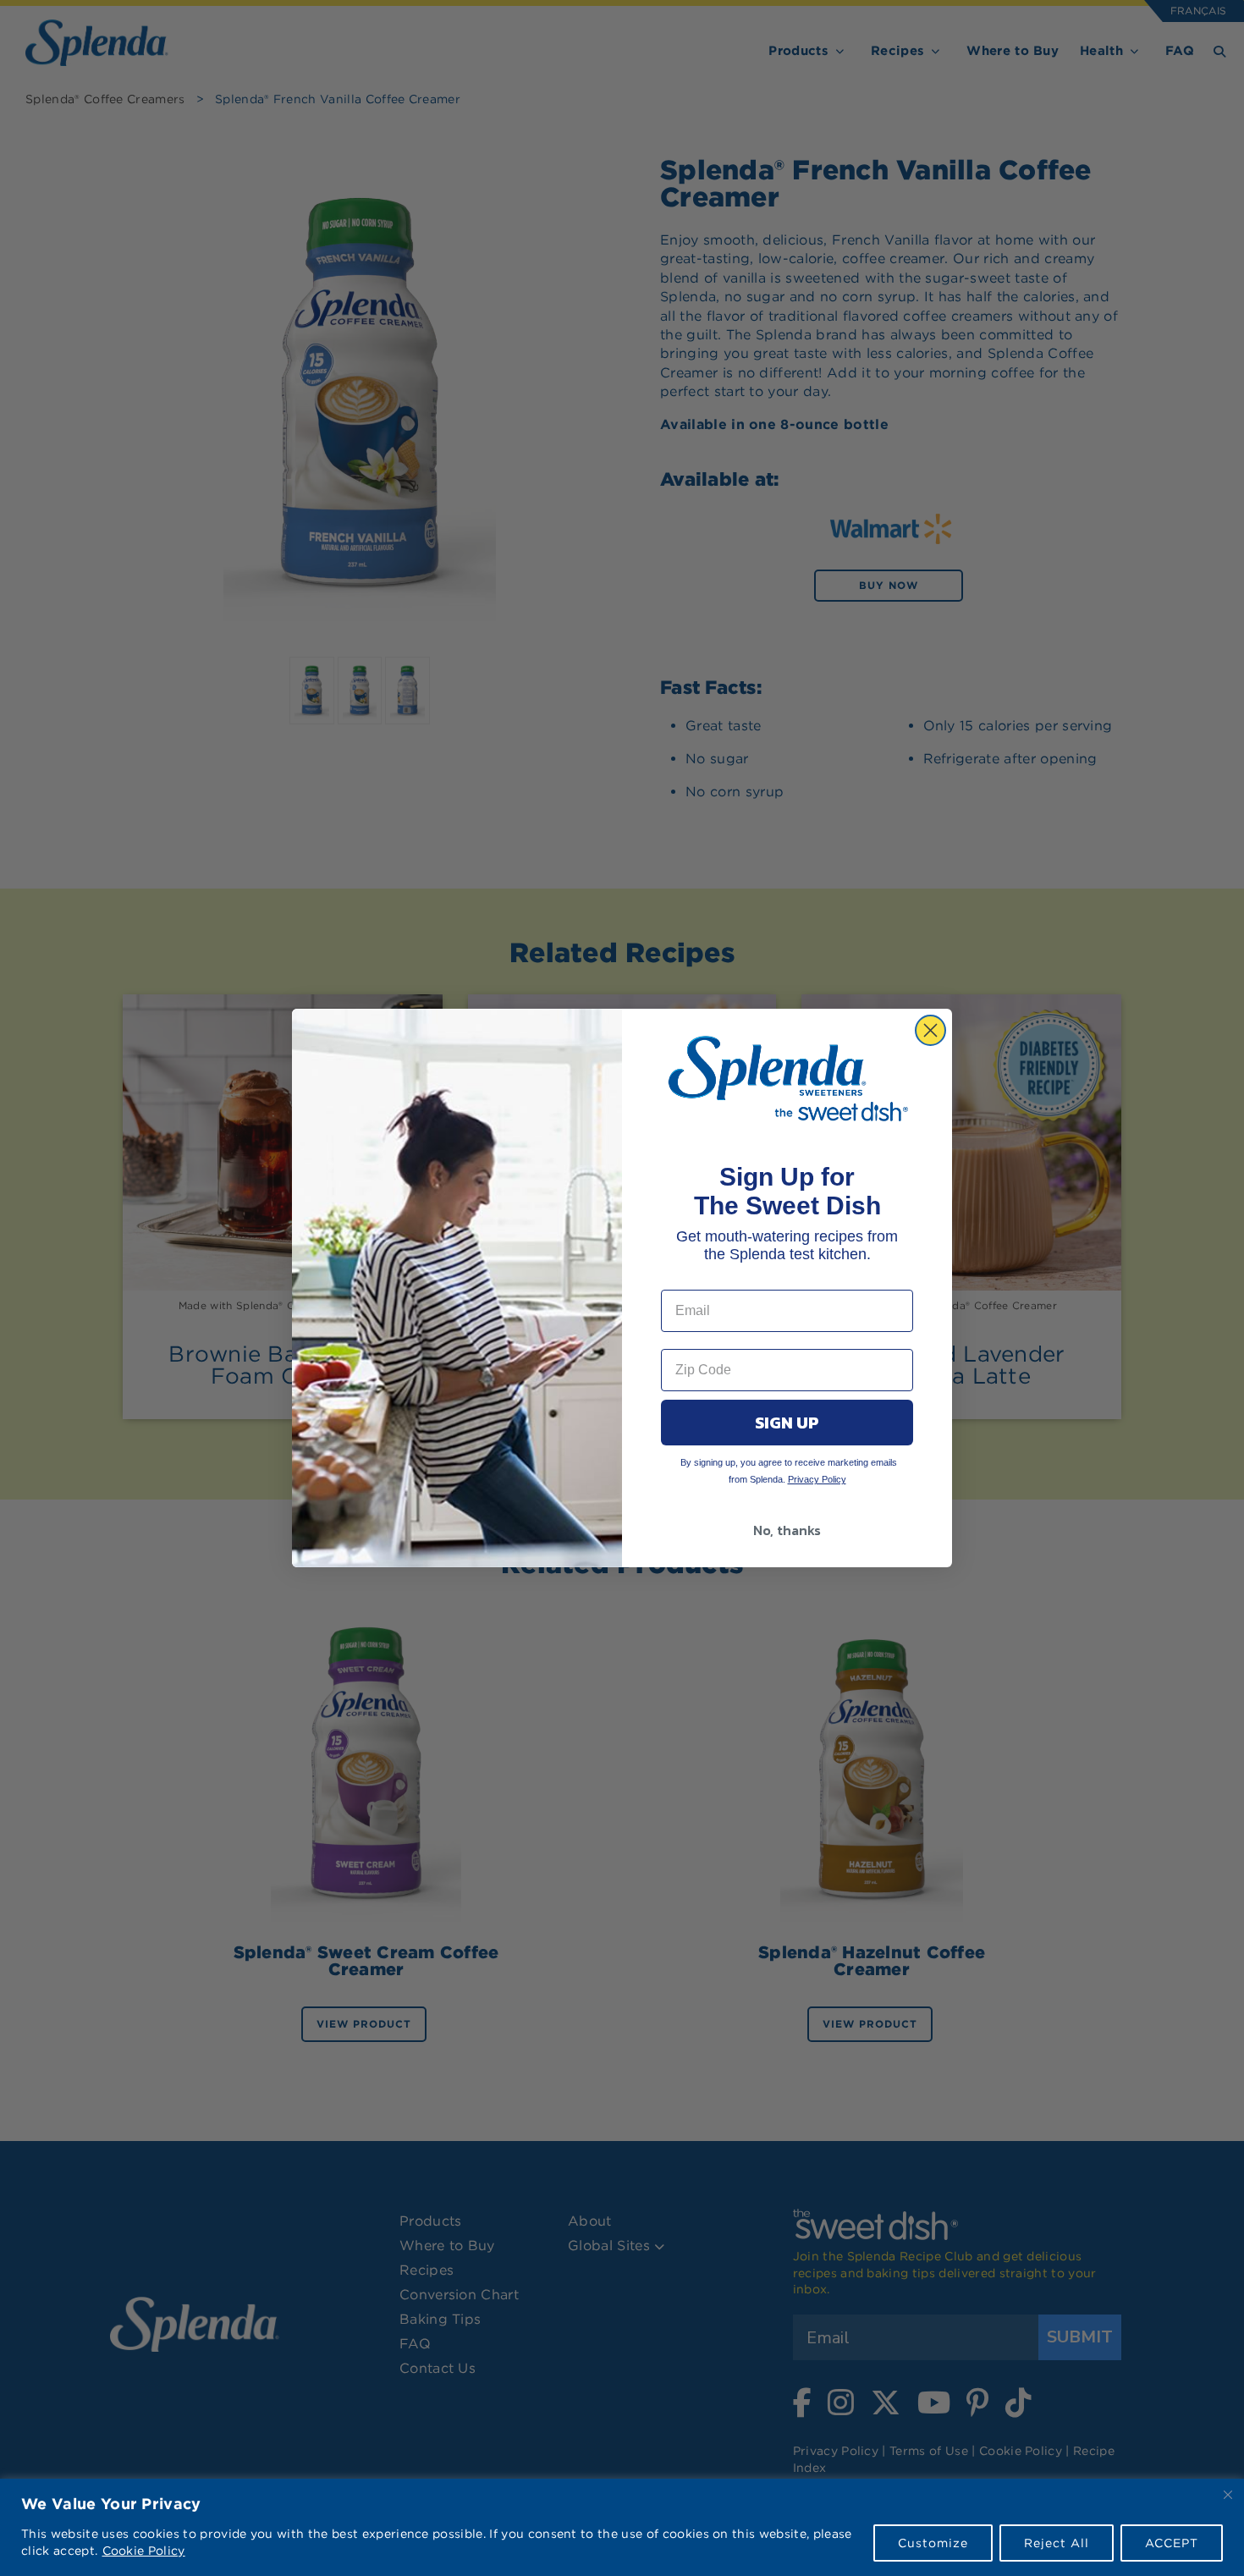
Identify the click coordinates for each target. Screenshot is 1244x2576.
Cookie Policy (144, 2551)
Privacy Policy (817, 1479)
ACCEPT (1172, 2543)
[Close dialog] (930, 1030)
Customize (933, 2543)
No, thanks (787, 1530)
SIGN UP (787, 1423)
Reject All (1057, 2543)
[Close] (1228, 2495)
